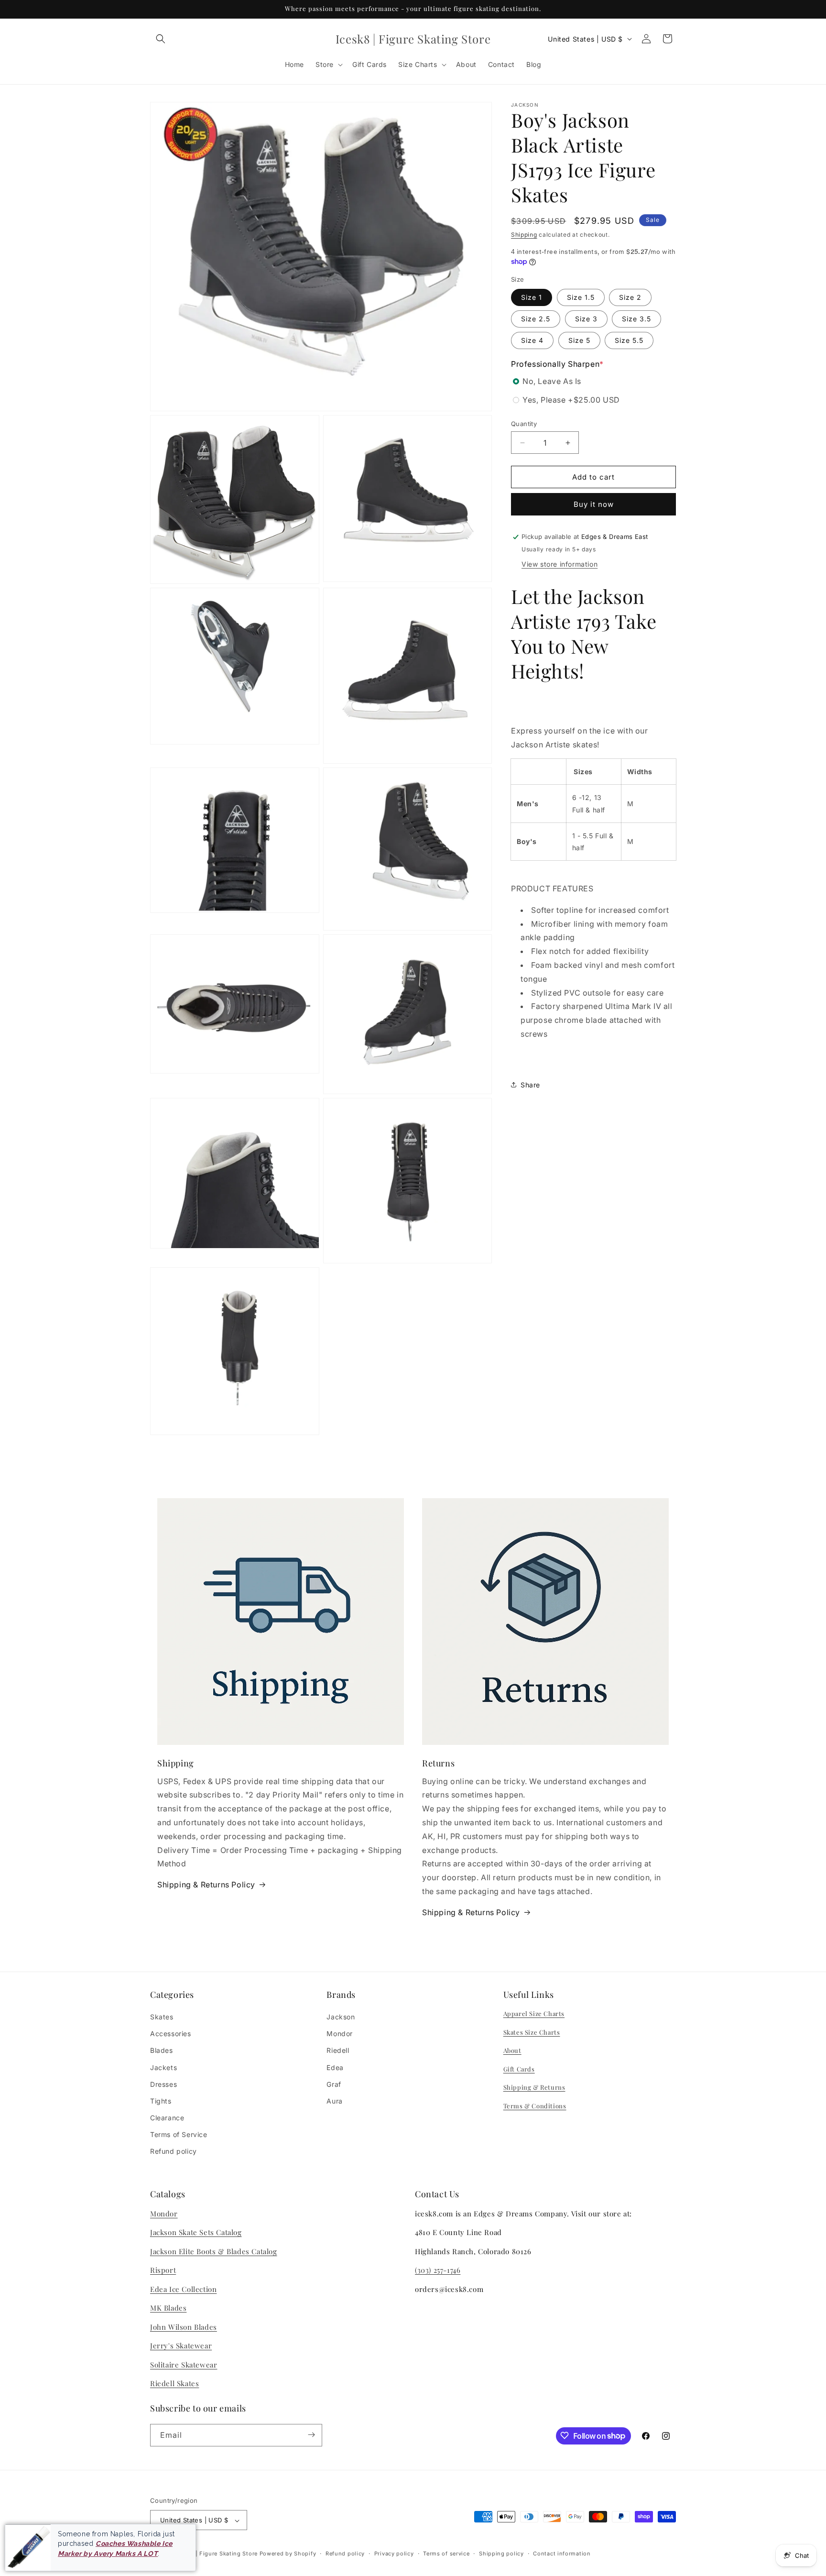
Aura (334, 2101)
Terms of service (446, 2554)
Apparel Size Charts (534, 2013)
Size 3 (586, 318)
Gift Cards (519, 2069)
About (512, 2050)
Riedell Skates (174, 2383)
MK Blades (168, 2308)
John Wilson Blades (184, 2327)
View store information (560, 564)
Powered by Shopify (288, 2554)
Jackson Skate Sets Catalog (196, 2233)
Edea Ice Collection (183, 2289)
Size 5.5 (629, 340)
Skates (162, 2017)
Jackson (341, 2017)
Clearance (167, 2118)
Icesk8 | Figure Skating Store (217, 2554)
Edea (335, 2067)
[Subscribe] (311, 2435)
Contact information (562, 2554)
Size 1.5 (581, 297)
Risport (163, 2270)
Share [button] (530, 1085)
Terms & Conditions (535, 2106)
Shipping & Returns (534, 2088)
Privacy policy (394, 2554)
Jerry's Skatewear (181, 2346)
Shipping (524, 235)
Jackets (163, 2067)
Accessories (171, 2033)
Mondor (340, 2033)
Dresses (163, 2084)
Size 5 (579, 340)
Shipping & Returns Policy (206, 1885)
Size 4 (532, 340)
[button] (161, 39)
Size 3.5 (636, 318)
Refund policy (174, 2152)
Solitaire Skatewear (184, 2365)
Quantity (524, 424)
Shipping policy (501, 2554)
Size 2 (630, 297)
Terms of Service (179, 2135)
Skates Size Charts (532, 2032)
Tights (161, 2101)
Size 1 (532, 297)
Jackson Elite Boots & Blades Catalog (214, 2251)
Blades (162, 2051)
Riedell (338, 2051)
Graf (334, 2084)
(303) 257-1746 (438, 2270)
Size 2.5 (536, 318)
